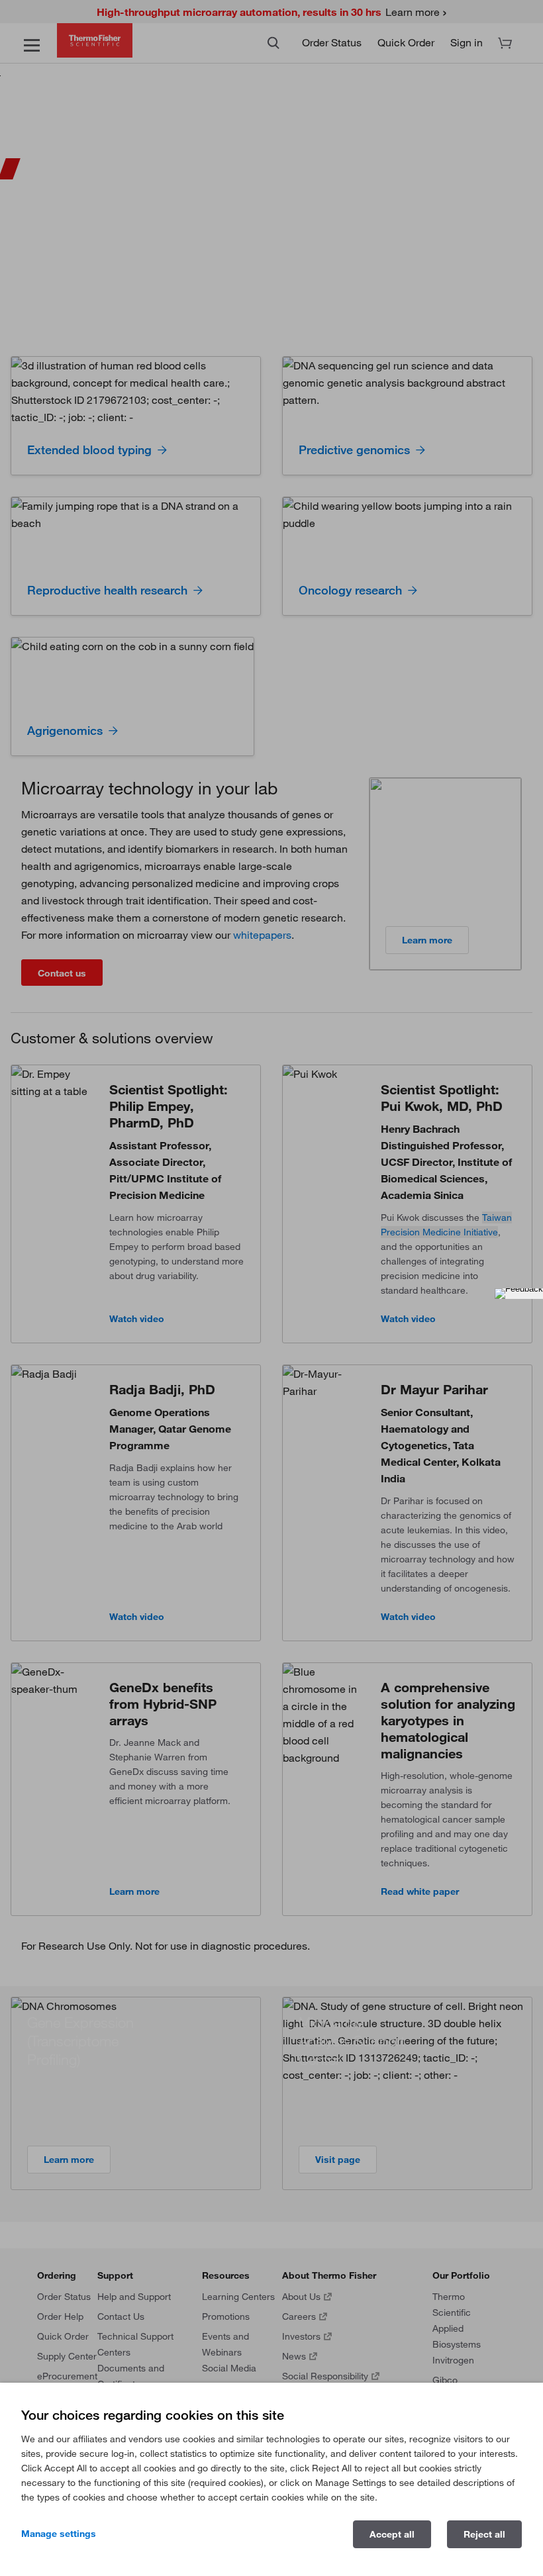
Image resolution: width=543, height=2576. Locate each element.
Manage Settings (59, 2534)
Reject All (484, 2534)
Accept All (392, 2534)
